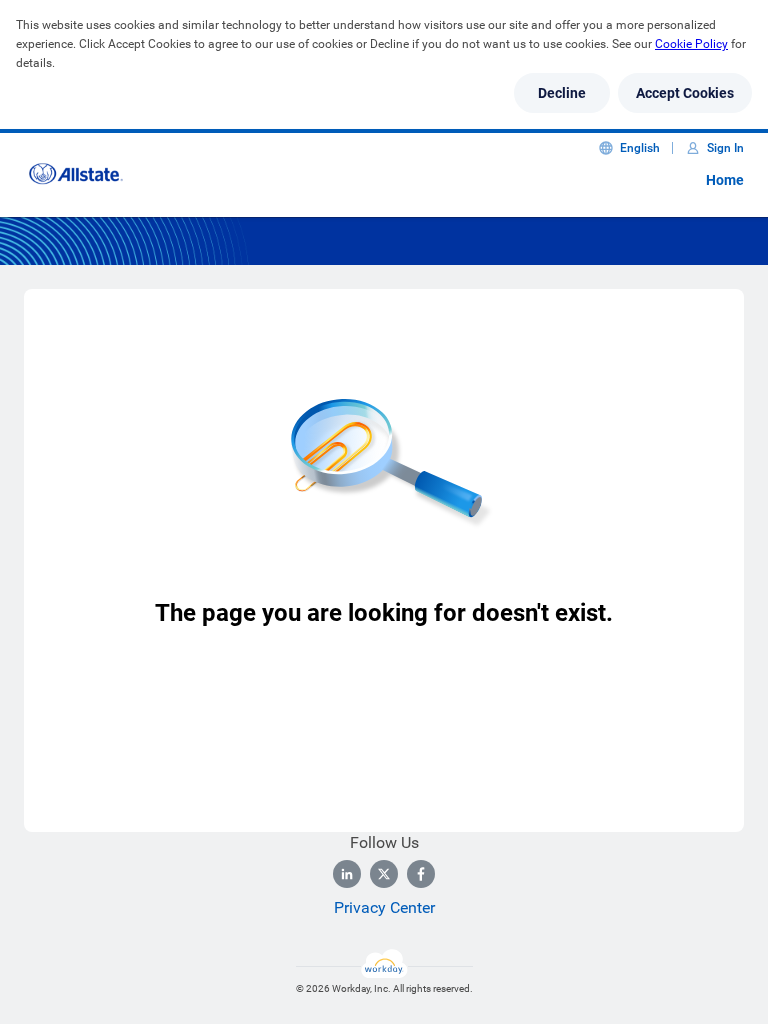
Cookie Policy (691, 44)
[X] (384, 874)
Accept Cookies (685, 93)
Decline (562, 93)
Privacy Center (384, 907)
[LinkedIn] (347, 874)
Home (725, 180)
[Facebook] (421, 874)
